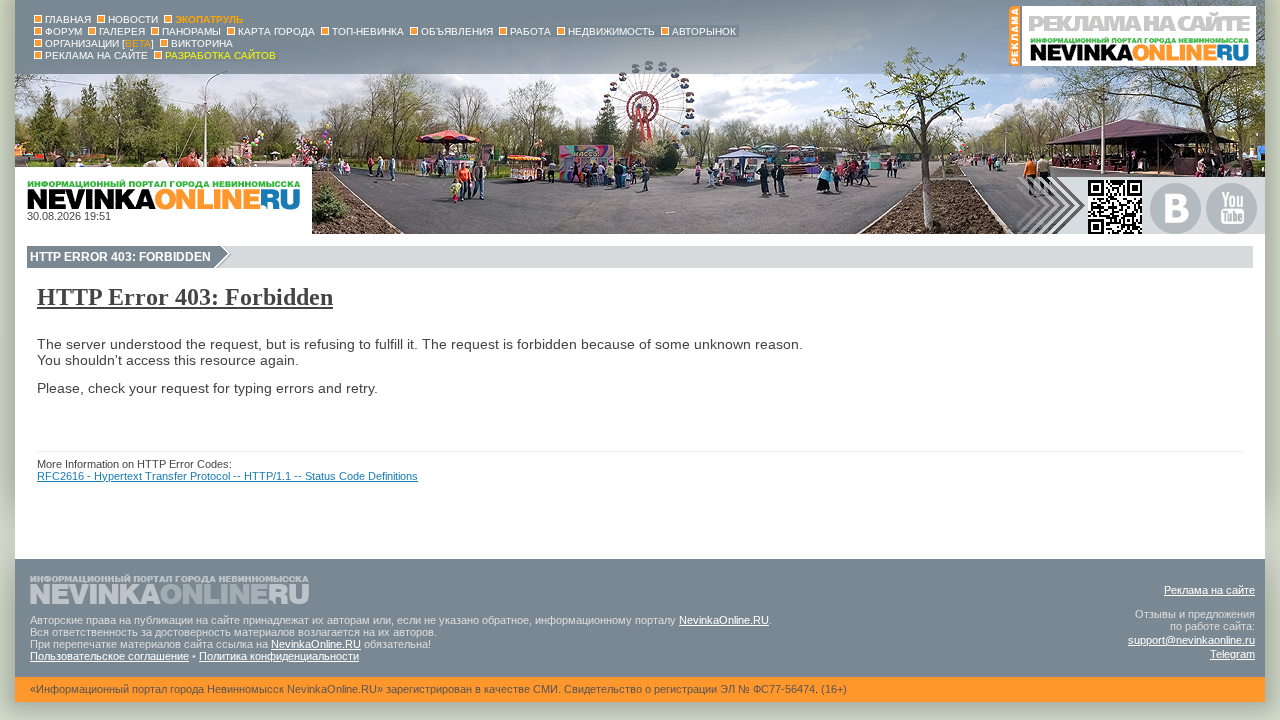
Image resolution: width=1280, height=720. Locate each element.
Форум (63, 31)
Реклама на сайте (1209, 590)
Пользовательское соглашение (109, 656)
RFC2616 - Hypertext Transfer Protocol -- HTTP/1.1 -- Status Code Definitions (227, 476)
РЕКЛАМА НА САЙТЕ (96, 55)
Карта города (276, 31)
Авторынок (704, 31)
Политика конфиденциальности (279, 656)
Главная (68, 19)
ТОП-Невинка (368, 31)
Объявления (457, 31)
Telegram (1232, 654)
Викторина (202, 43)
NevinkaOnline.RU (724, 620)
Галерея (122, 31)
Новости (133, 19)
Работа (530, 31)
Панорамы (191, 31)
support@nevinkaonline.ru (1191, 640)
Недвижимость (611, 31)
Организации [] (99, 43)
